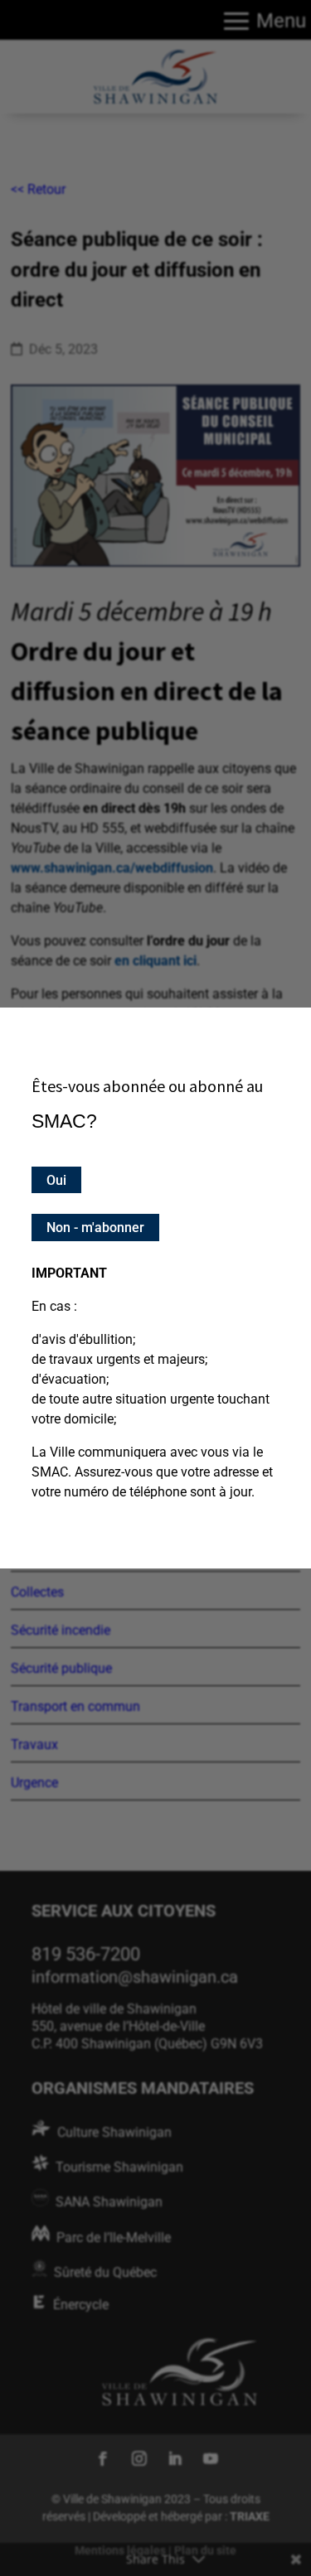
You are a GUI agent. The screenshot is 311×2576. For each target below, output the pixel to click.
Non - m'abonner (95, 1228)
